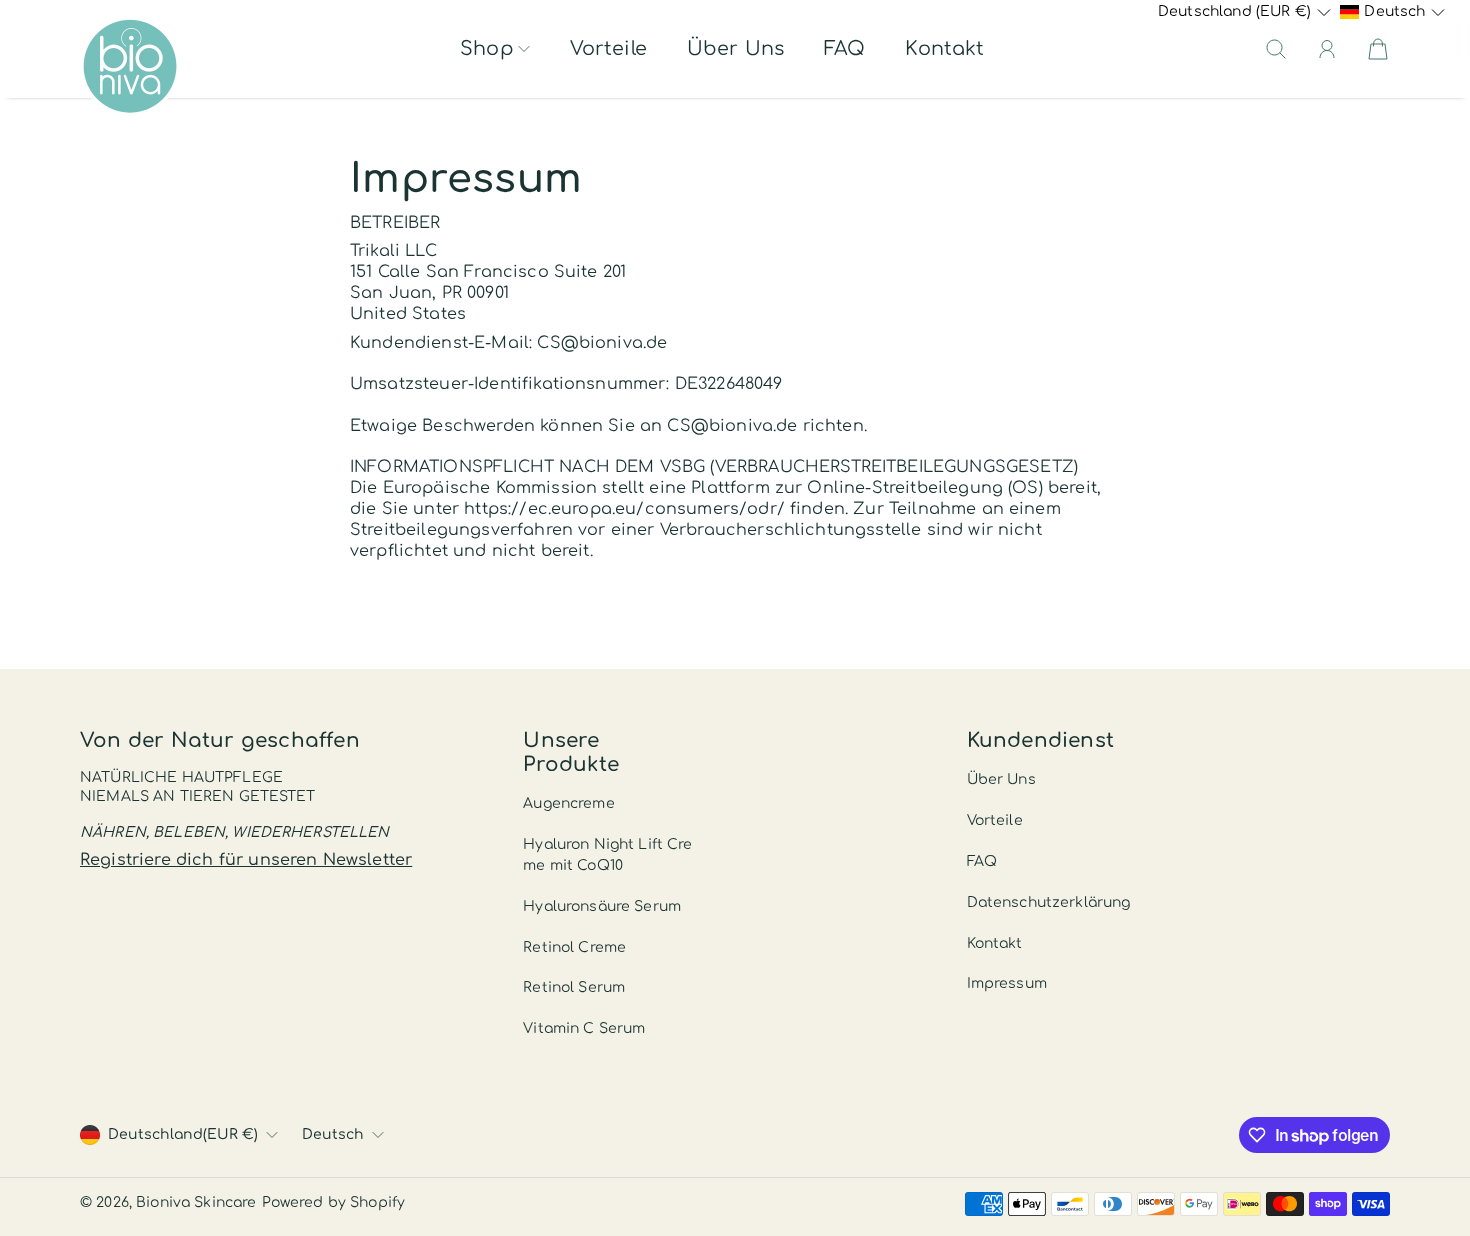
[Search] (1276, 49)
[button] (495, 48)
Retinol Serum (574, 987)
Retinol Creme (574, 947)
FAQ (844, 48)
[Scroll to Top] (1425, 1152)
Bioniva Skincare (196, 1202)
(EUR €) (183, 1134)
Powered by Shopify (334, 1202)
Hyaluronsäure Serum (602, 906)
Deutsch (333, 1134)
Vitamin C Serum (584, 1028)
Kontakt (944, 48)
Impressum (1007, 983)
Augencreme (568, 803)
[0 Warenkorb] (1378, 49)
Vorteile (608, 48)
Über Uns (735, 48)
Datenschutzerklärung (1049, 902)
